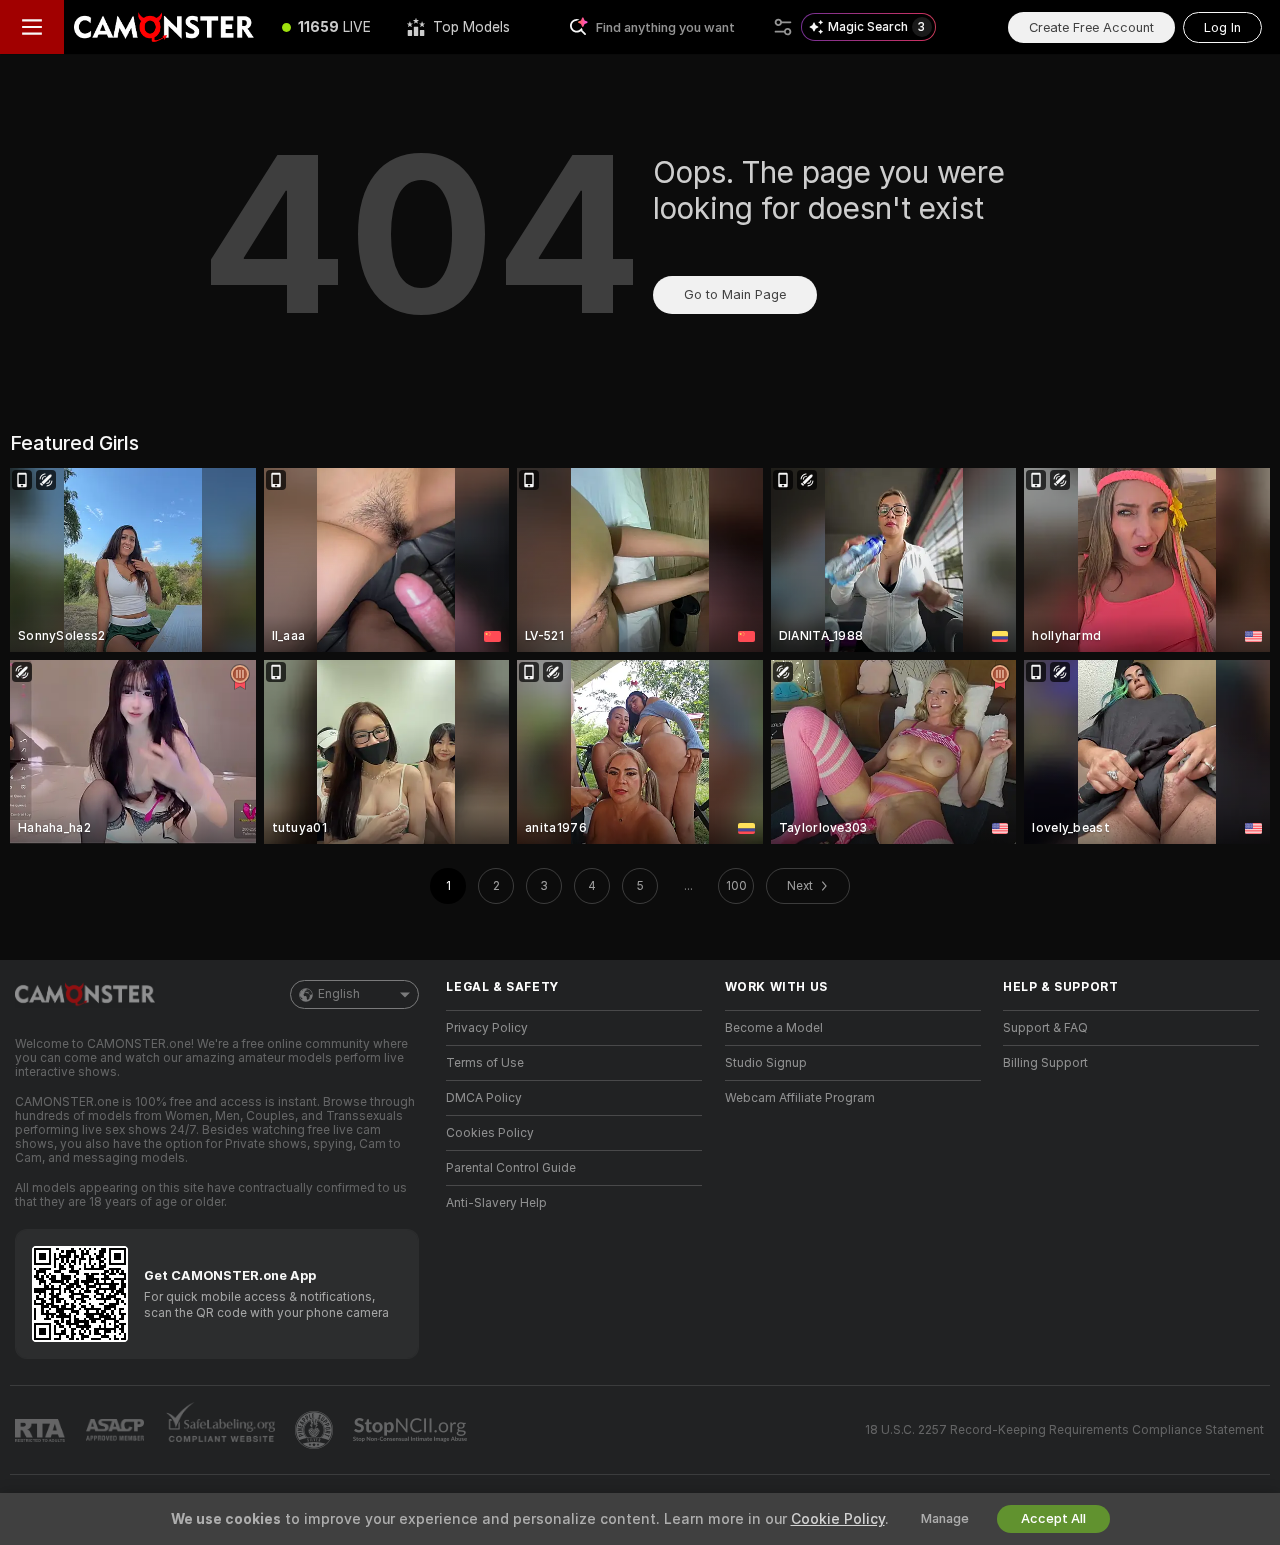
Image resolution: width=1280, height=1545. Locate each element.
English (339, 994)
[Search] (783, 27)
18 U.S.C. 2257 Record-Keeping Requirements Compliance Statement (1064, 1430)
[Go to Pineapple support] (316, 1430)
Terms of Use (485, 1063)
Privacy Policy (487, 1028)
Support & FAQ (1045, 1028)
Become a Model (774, 1028)
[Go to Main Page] (164, 27)
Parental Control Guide (511, 1168)
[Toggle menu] (32, 27)
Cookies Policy (490, 1133)
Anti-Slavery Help (496, 1203)
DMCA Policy (484, 1098)
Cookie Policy (838, 1519)
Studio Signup (766, 1063)
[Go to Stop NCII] (412, 1430)
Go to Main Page (735, 294)
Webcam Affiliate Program (800, 1098)
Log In (1222, 27)
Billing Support (1045, 1063)
